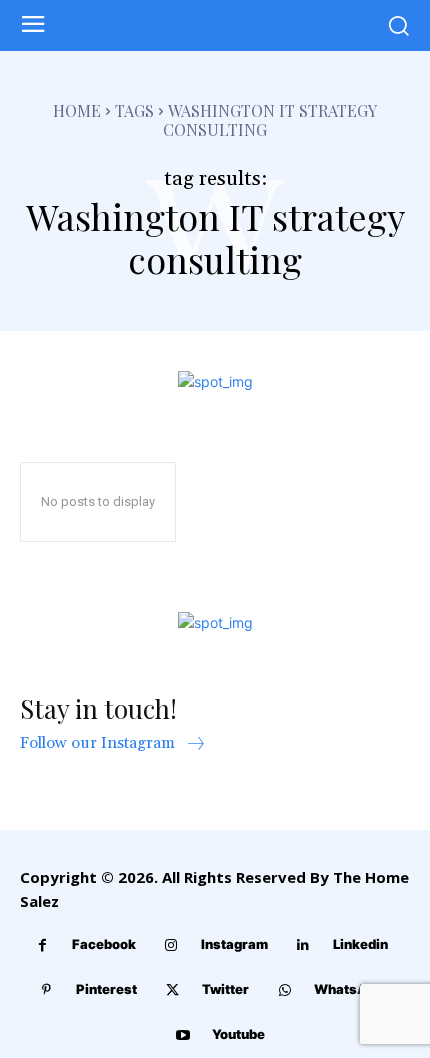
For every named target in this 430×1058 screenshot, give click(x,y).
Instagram (234, 944)
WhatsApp (348, 989)
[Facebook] (42, 945)
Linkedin (360, 944)
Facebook (104, 944)
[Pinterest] (46, 990)
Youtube (238, 1034)
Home (77, 110)
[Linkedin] (303, 945)
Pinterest (106, 989)
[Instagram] (171, 945)
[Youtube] (182, 1035)
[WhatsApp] (284, 990)
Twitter (225, 989)
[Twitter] (172, 990)
